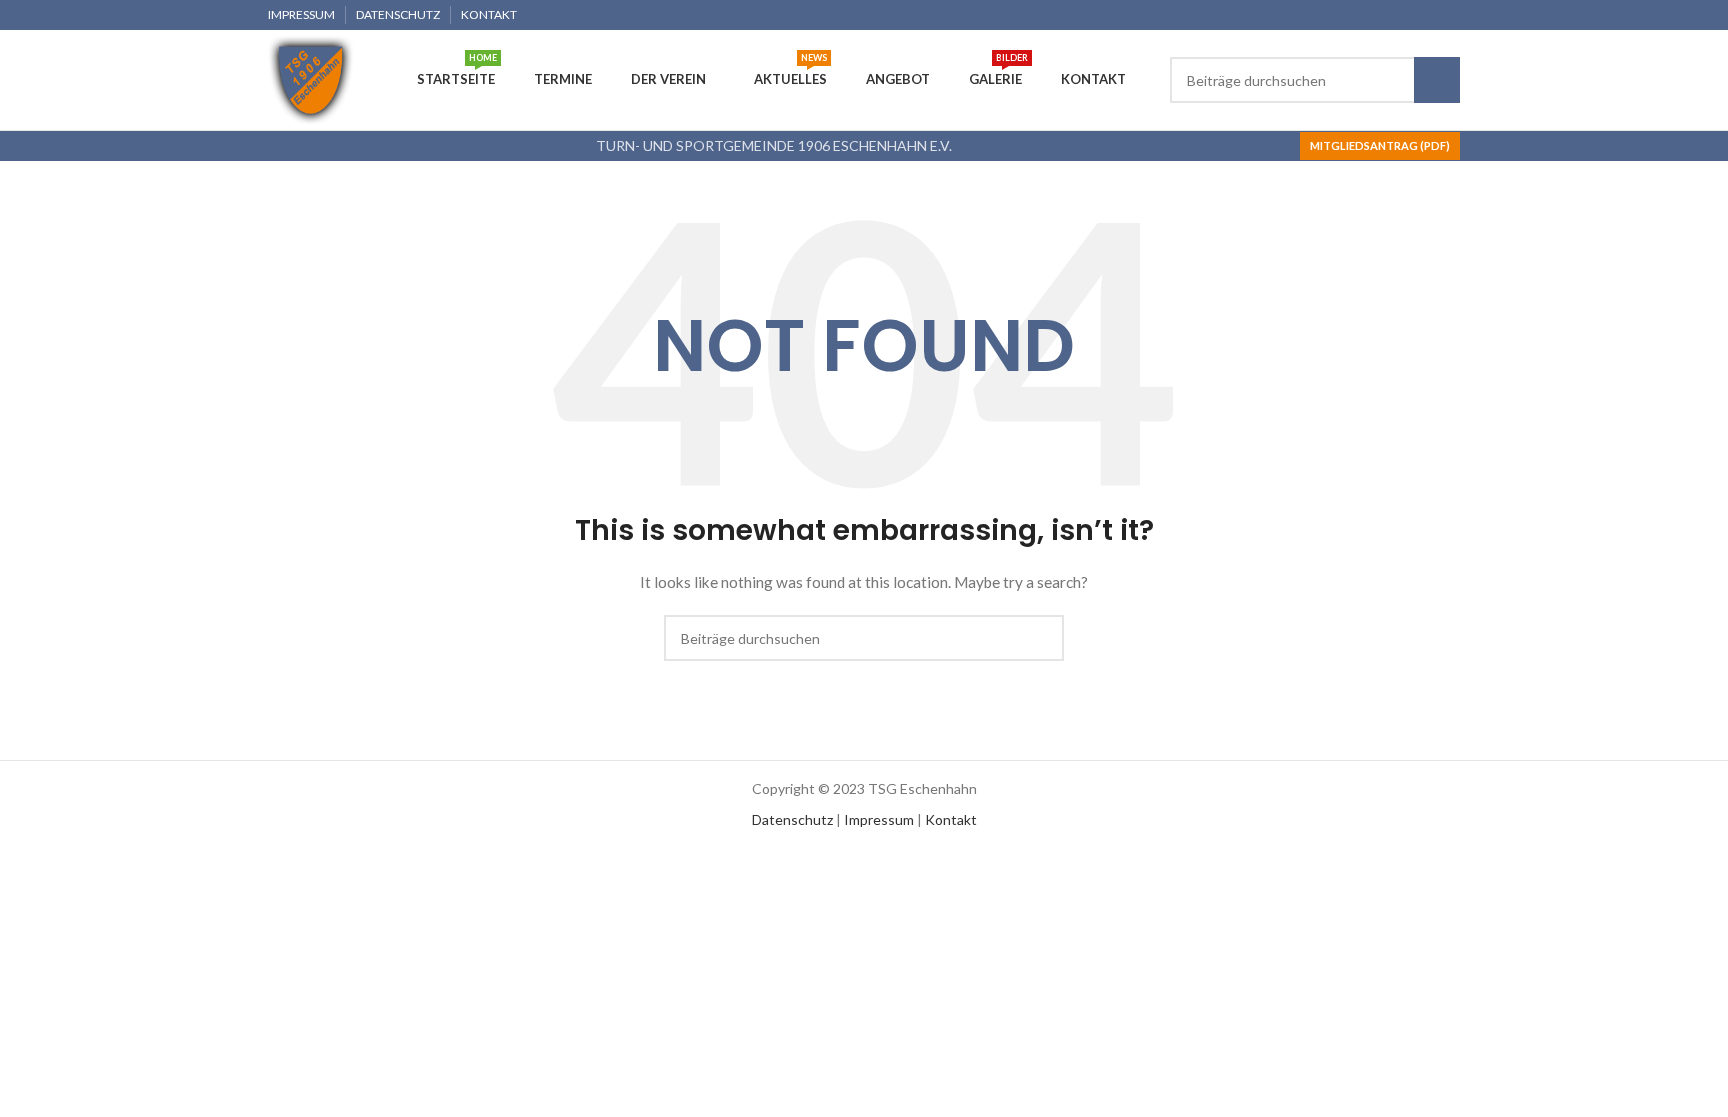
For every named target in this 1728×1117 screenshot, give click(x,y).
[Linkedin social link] (1425, 15)
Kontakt (951, 819)
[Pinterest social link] (1402, 15)
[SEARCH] (1437, 80)
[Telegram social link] (1448, 15)
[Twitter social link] (1379, 15)
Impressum (879, 819)
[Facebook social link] (1356, 15)
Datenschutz (792, 819)
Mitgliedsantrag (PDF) (1380, 145)
